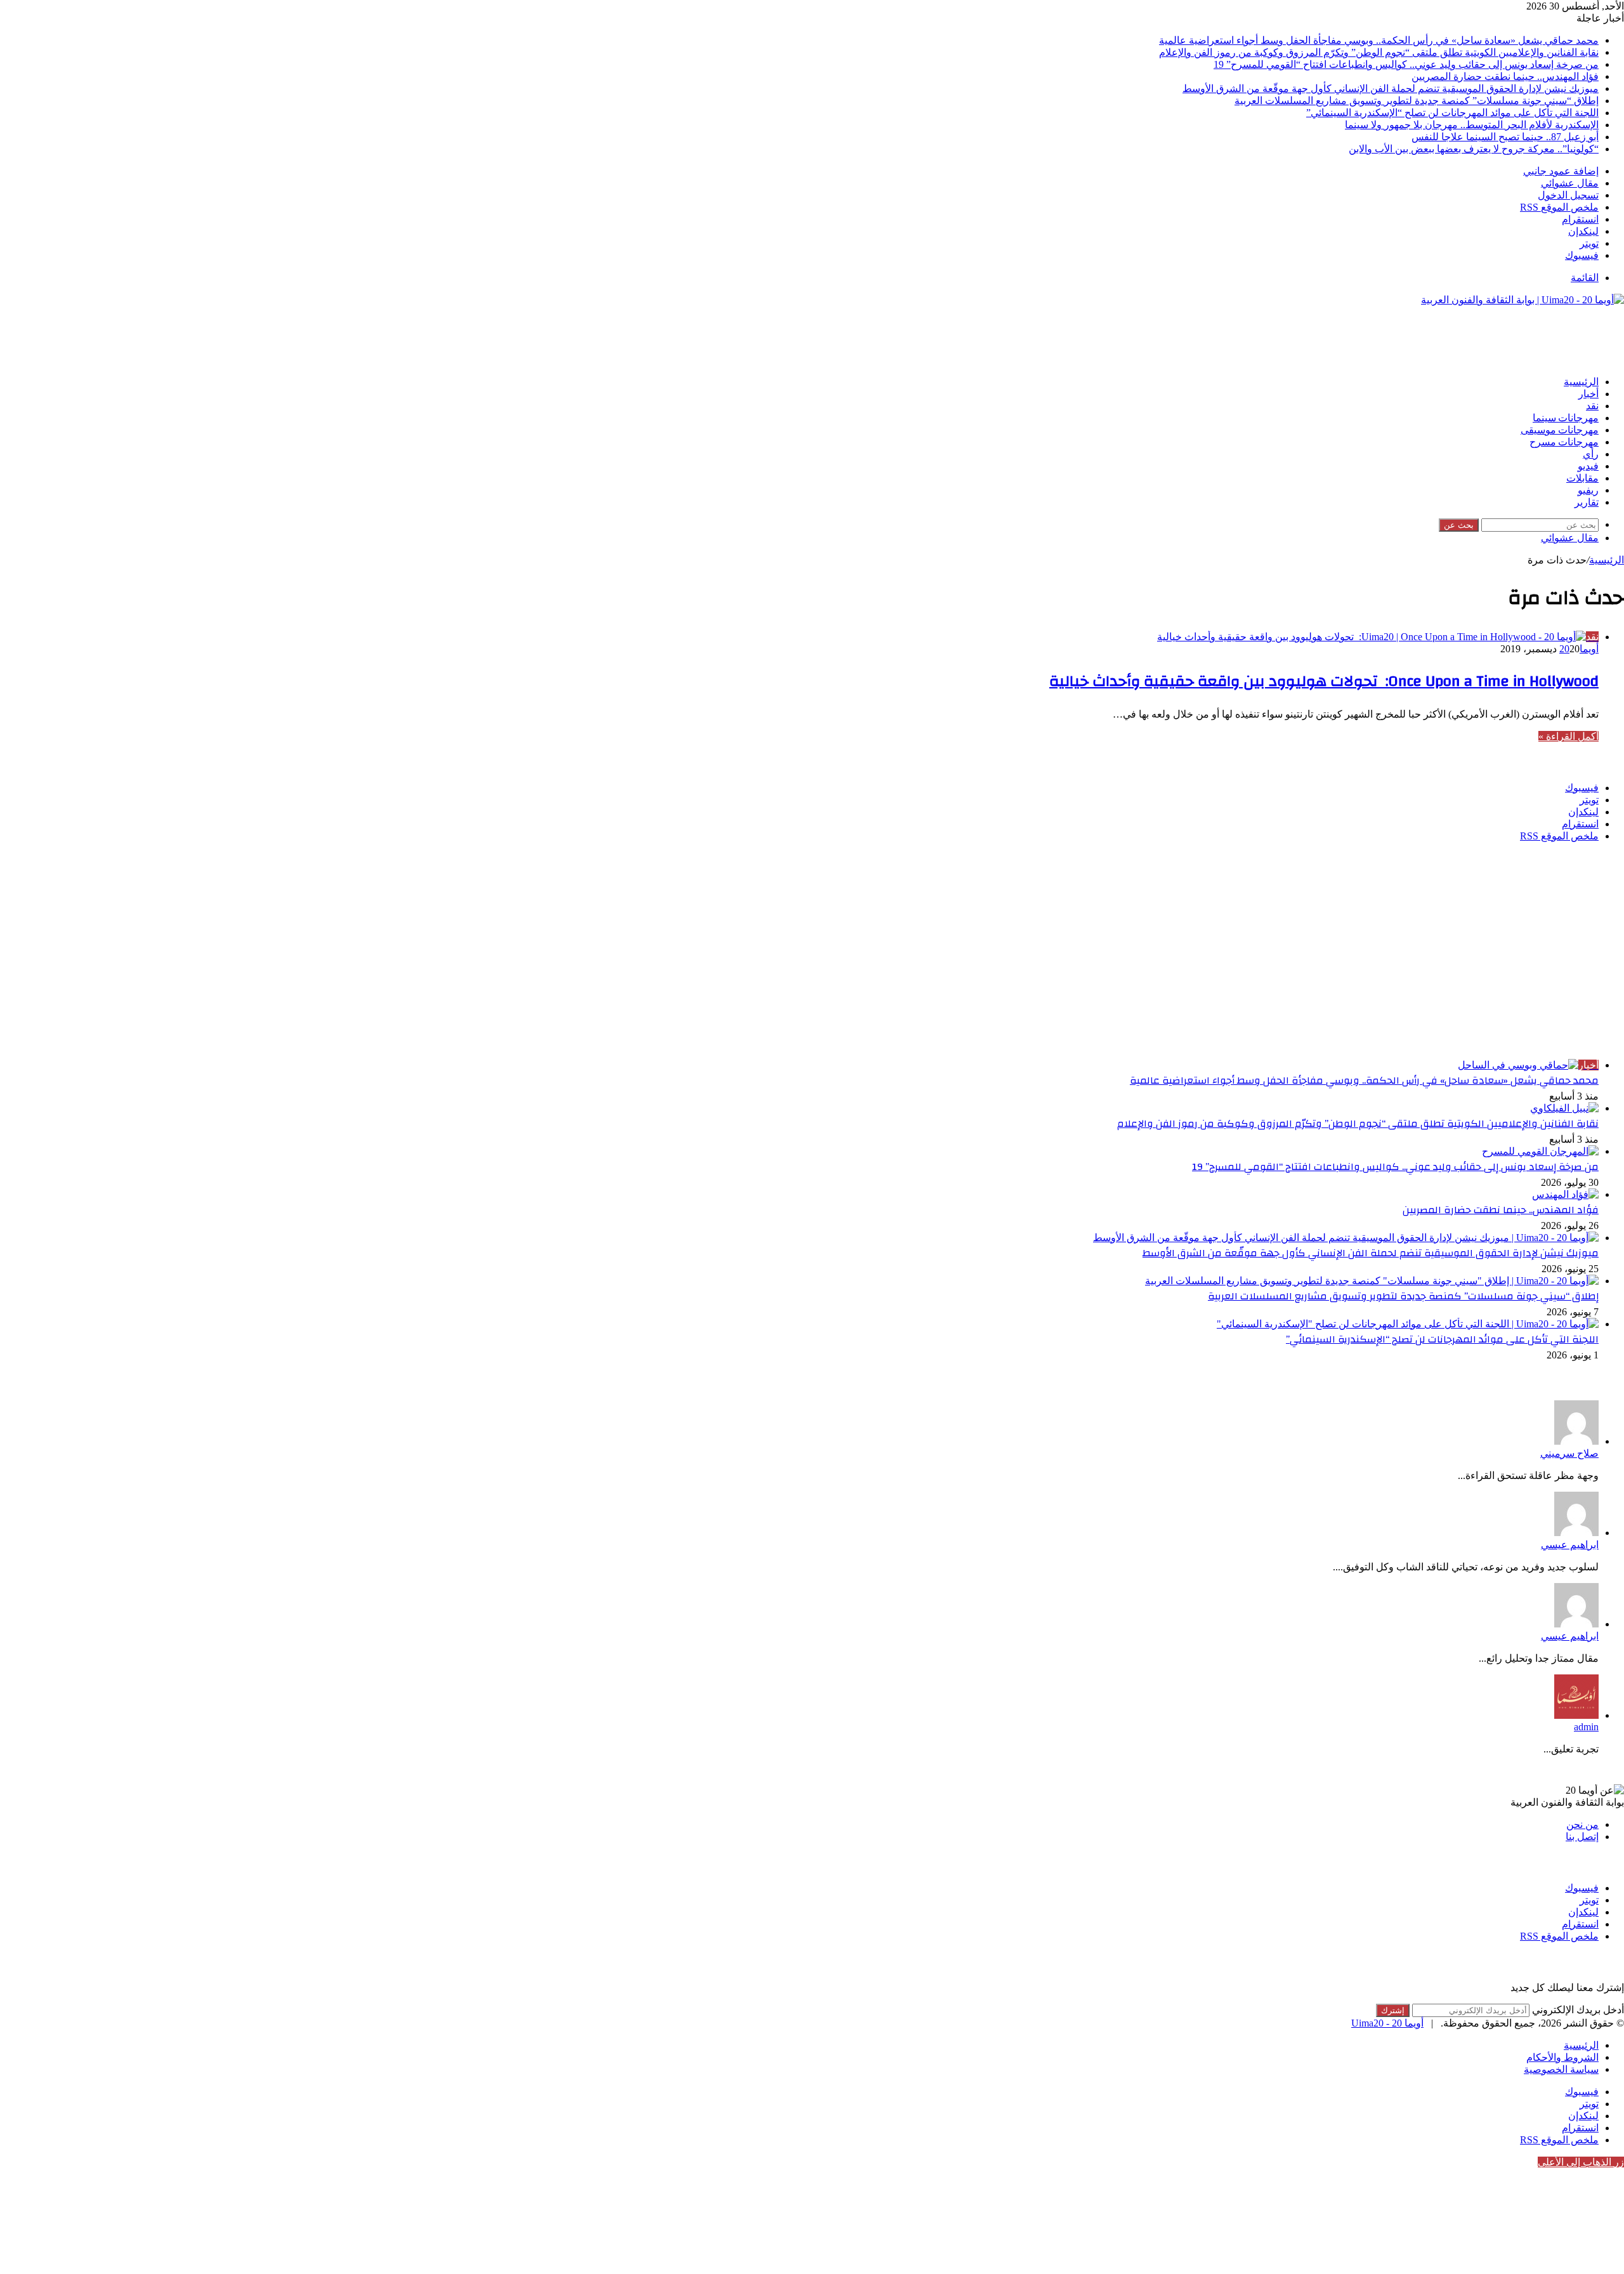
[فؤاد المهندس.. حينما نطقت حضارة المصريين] (1565, 1194)
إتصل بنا (1582, 1837)
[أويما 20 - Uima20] (1522, 300)
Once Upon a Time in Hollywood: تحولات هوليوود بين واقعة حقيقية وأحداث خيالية (1324, 681)
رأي (1591, 454)
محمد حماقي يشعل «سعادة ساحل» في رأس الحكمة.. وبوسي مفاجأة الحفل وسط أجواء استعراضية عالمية (1379, 40)
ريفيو (1588, 490)
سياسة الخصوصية (1561, 2069)
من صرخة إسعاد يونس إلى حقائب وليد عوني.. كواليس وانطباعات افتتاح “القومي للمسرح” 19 (1406, 64)
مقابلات (1582, 478)
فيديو (1588, 466)
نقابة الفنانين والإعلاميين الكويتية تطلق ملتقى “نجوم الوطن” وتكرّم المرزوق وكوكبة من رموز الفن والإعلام (1379, 52)
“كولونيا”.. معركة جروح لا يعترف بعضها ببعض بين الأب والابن (1474, 149)
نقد (1592, 406)
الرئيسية (1581, 382)
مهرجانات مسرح (1564, 442)
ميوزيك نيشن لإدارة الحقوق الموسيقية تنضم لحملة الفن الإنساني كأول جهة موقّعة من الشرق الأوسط (1391, 89)
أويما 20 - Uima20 (1387, 2023)
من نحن (1582, 1824)
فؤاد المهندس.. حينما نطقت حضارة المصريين (1505, 76)
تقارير (1587, 503)
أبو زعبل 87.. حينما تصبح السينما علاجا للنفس (1505, 137)
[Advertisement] (1393, 334)
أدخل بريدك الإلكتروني (1578, 2010)
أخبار (1588, 394)
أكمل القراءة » (1568, 736)
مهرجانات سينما (1566, 418)
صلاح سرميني (1569, 1453)
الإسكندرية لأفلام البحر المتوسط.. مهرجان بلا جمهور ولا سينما (1472, 125)
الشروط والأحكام (1562, 2057)
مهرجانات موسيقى (1560, 430)
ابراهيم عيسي (1570, 1545)
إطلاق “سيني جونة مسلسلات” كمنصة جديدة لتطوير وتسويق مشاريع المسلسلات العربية (1417, 101)
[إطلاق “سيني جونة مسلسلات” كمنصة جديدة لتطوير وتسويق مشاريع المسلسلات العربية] (1372, 1281)
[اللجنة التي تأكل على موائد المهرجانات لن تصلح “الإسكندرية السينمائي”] (1408, 1324)
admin (1586, 1727)
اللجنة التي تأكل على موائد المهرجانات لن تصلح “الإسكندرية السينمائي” (1452, 113)
